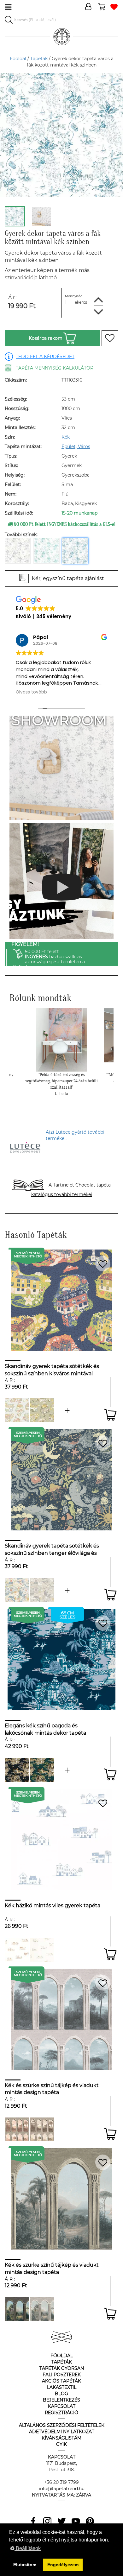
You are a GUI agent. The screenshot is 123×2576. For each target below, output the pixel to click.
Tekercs (80, 302)
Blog (61, 2394)
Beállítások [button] (28, 2548)
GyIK (61, 2444)
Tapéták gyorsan (62, 2368)
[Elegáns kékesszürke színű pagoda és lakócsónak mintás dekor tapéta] (67, 1770)
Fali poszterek (62, 2375)
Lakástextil (62, 2387)
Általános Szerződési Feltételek (62, 2425)
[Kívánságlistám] (114, 7)
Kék (66, 437)
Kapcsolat (62, 2406)
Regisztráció (61, 2413)
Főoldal (18, 59)
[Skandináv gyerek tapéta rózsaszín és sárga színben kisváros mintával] (17, 1410)
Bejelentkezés (61, 2400)
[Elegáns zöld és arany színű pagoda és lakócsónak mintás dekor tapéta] (42, 1770)
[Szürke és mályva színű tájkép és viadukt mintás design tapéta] (17, 2129)
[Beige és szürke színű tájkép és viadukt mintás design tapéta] (42, 2129)
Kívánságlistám (61, 2438)
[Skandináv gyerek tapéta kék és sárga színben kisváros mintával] (67, 1410)
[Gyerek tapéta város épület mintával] (17, 1950)
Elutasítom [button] (25, 2565)
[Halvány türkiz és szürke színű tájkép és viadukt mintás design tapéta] (42, 2309)
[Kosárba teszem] (110, 1415)
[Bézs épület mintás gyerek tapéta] (42, 1950)
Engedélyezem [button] (63, 2565)
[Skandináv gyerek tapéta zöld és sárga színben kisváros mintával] (42, 1410)
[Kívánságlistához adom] (110, 338)
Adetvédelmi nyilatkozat (62, 2432)
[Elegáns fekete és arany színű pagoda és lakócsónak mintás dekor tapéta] (17, 1770)
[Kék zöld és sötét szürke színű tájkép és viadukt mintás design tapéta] (17, 2309)
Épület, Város (76, 446)
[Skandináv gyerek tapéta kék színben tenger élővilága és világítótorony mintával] (17, 1590)
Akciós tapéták (61, 2381)
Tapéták (39, 59)
